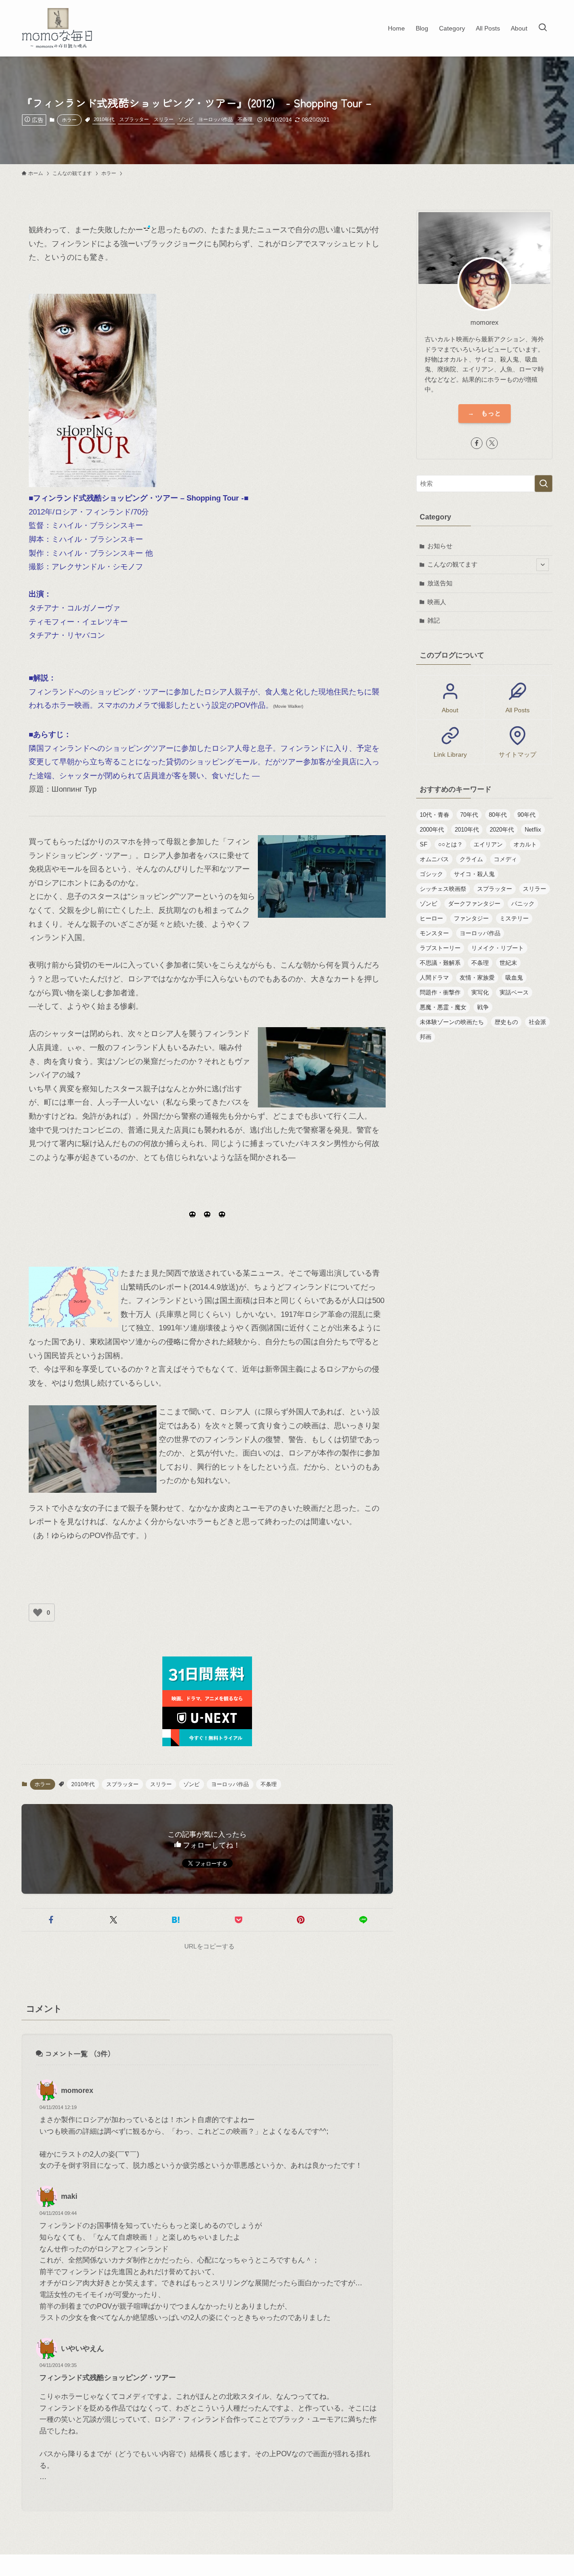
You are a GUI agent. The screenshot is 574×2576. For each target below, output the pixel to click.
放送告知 (440, 583)
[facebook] (477, 443)
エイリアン (488, 844)
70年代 (469, 815)
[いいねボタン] (38, 1613)
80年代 (498, 815)
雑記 (434, 620)
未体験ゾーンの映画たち (452, 1022)
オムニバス (434, 859)
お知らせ (440, 546)
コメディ (505, 859)
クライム (471, 859)
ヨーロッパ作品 (215, 119)
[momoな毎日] (59, 28)
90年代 (526, 815)
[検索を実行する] (544, 484)
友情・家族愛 (477, 978)
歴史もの (506, 1022)
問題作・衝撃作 (440, 992)
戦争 (483, 1007)
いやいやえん (83, 2348)
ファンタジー (471, 918)
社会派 (537, 1022)
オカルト (525, 844)
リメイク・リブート (498, 948)
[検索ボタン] (543, 28)
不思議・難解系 (440, 963)
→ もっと (485, 413)
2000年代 (432, 830)
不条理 (245, 119)
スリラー (164, 119)
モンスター (434, 933)
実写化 (480, 992)
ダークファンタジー (474, 904)
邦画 (426, 1037)
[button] (51, 1920)
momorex (77, 2090)
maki (69, 2196)
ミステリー (514, 918)
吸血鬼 (514, 978)
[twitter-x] (492, 443)
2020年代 (502, 830)
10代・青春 (435, 815)
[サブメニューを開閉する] (543, 565)
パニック (523, 904)
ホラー (69, 120)
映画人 (437, 602)
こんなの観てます (452, 564)
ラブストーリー (440, 948)
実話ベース (514, 992)
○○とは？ (450, 844)
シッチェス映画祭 (443, 889)
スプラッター (134, 119)
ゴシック (431, 874)
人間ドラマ (434, 978)
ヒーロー (431, 918)
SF (424, 844)
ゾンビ (186, 119)
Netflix (533, 830)
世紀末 (508, 963)
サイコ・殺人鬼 (474, 874)
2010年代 (104, 119)
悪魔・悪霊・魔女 (443, 1007)
